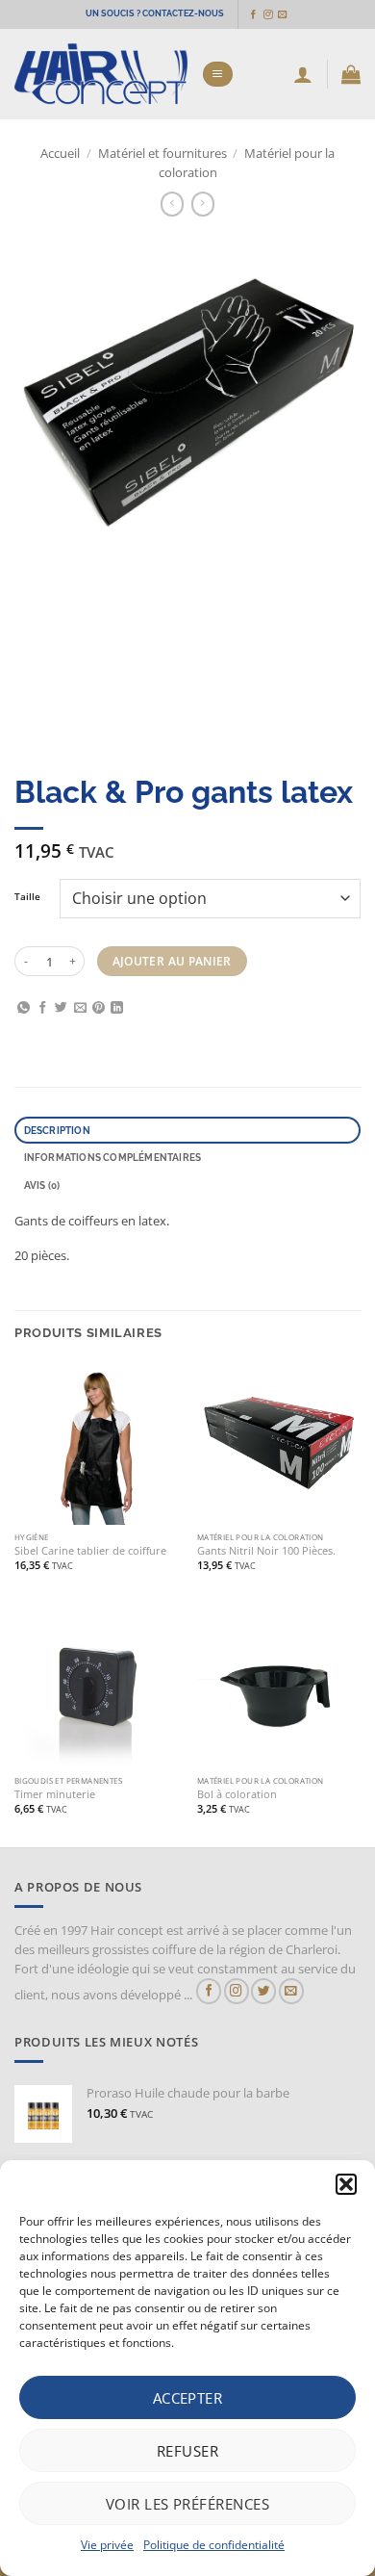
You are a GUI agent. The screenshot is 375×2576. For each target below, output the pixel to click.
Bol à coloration (237, 1795)
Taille (27, 897)
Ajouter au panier (172, 961)
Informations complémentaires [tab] (113, 1157)
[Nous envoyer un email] (282, 15)
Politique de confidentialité (214, 2545)
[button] (346, 2184)
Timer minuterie (55, 1795)
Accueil (60, 153)
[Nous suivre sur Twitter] (263, 1991)
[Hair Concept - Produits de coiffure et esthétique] (101, 75)
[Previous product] (203, 204)
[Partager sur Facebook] (43, 1008)
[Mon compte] (303, 74)
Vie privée (107, 2545)
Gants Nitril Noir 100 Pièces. (266, 1551)
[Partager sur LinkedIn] (117, 1008)
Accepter (188, 2398)
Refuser (187, 2451)
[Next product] (173, 204)
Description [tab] (57, 1130)
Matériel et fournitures (162, 153)
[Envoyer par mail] (80, 1008)
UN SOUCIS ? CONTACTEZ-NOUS (155, 13)
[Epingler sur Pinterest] (99, 1008)
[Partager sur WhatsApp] (24, 1008)
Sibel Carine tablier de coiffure (90, 1551)
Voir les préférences (187, 2504)
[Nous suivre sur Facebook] (253, 15)
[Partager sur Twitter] (61, 1008)
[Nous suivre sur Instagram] (268, 15)
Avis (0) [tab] (42, 1185)
